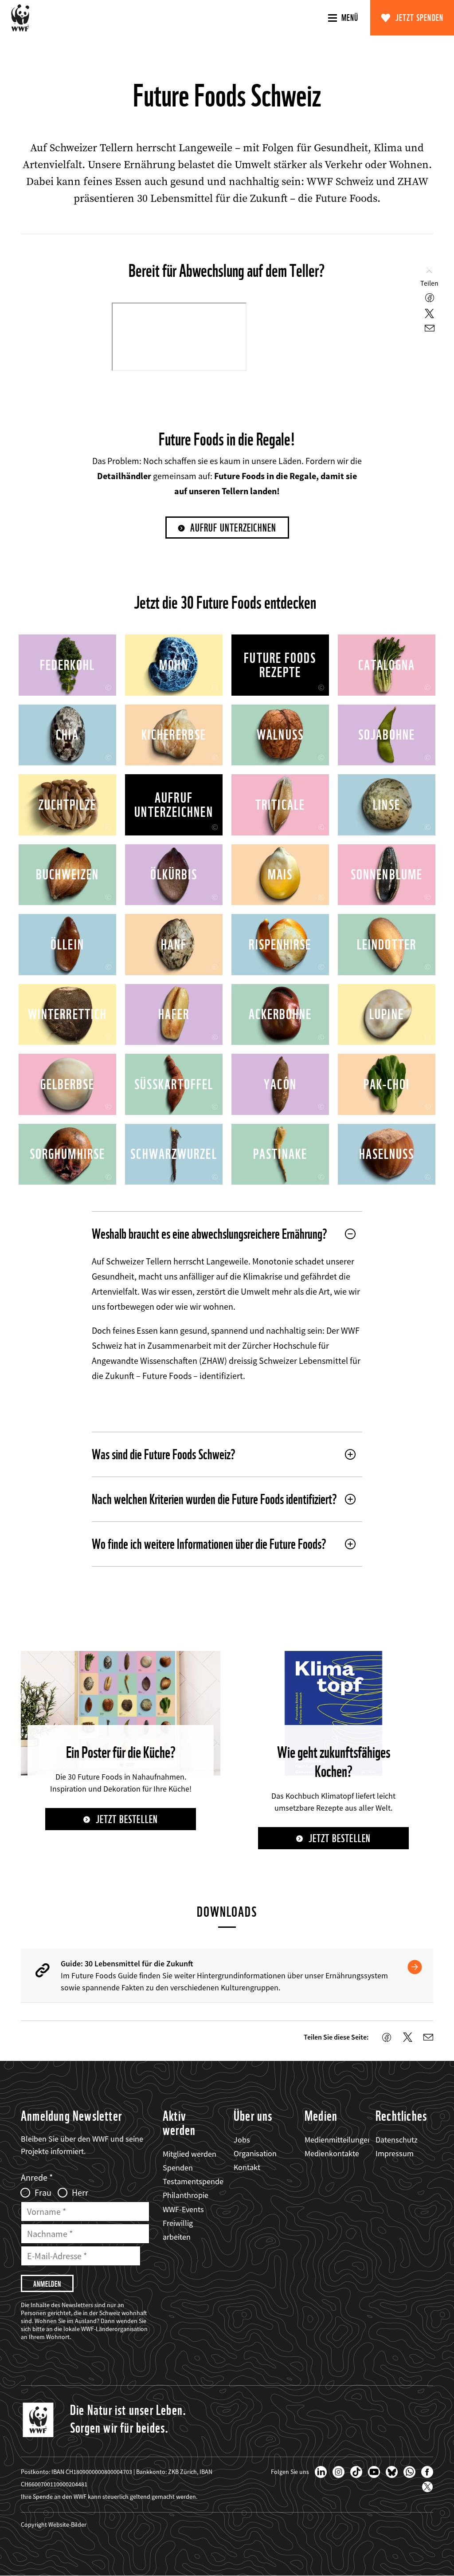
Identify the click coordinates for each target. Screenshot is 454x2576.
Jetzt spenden (420, 18)
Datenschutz (397, 2140)
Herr (80, 2193)
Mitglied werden (190, 2154)
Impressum (395, 2153)
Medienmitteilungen (338, 2140)
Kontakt (247, 2167)
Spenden (178, 2168)
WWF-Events (183, 2209)
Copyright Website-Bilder (54, 2525)
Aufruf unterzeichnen (233, 528)
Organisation (255, 2153)
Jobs (242, 2140)
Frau (43, 2193)
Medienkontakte (332, 2153)
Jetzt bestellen (127, 1819)
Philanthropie (186, 2195)
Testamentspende (193, 2181)
